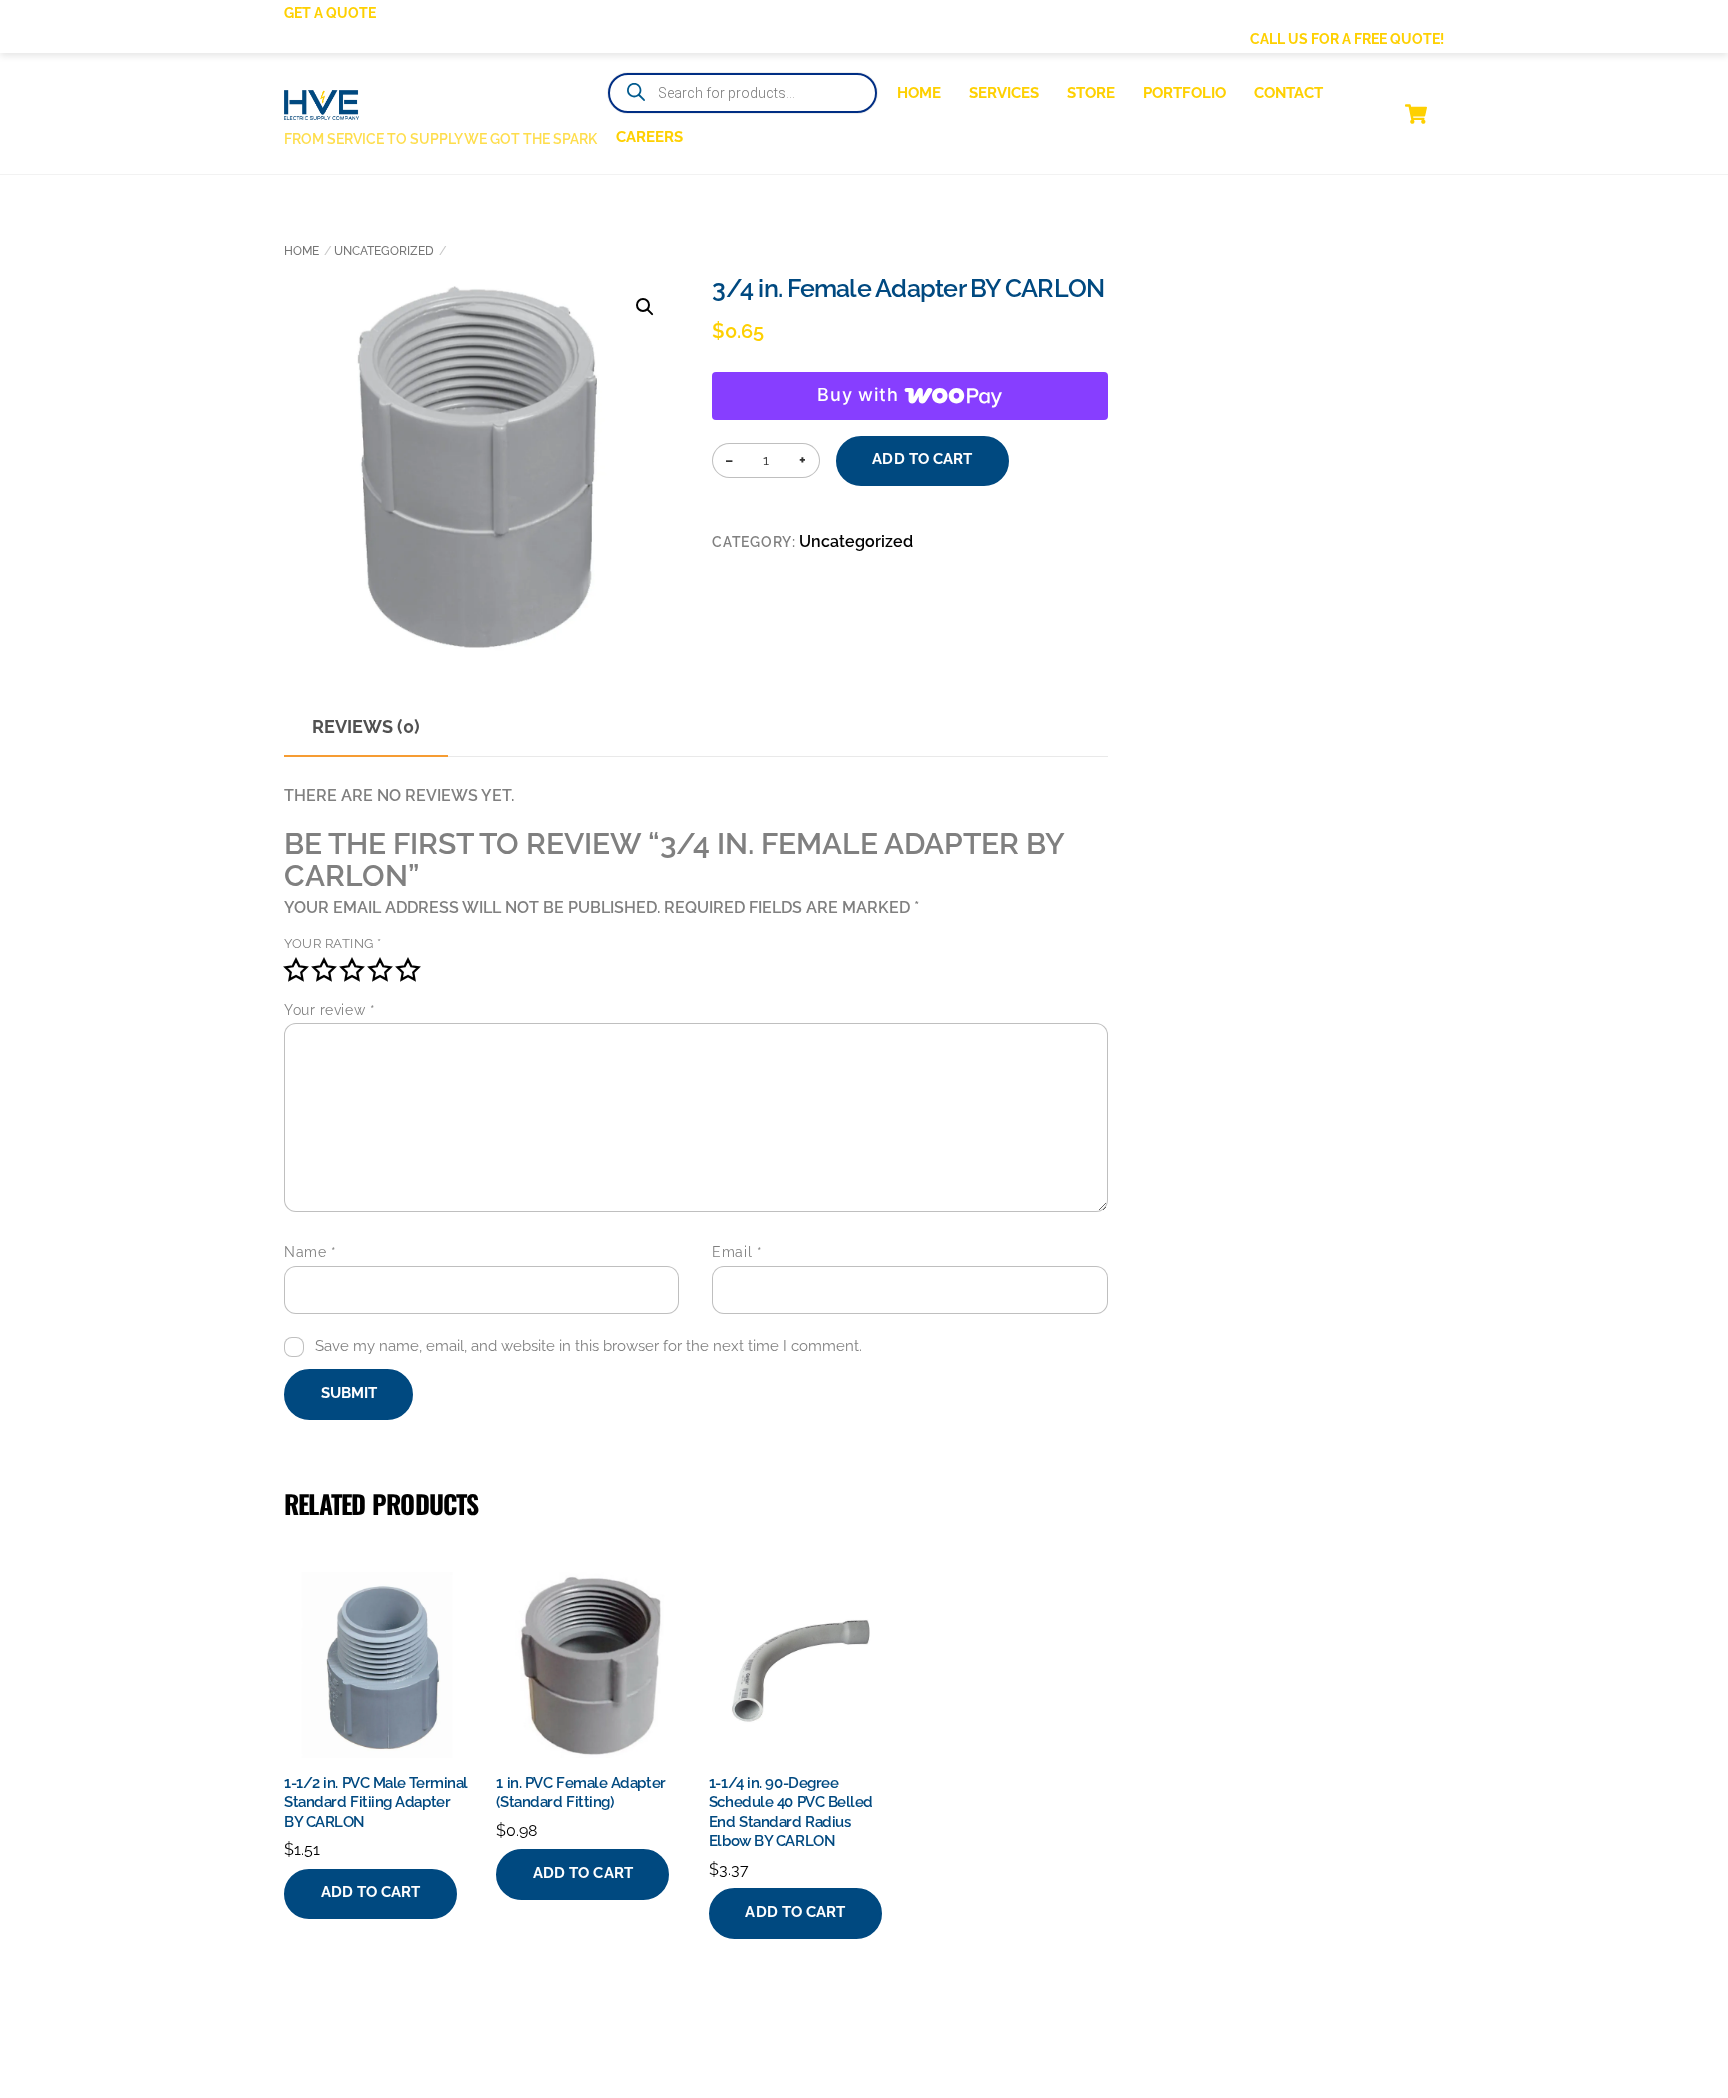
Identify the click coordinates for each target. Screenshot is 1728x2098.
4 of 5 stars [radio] (380, 970)
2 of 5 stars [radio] (324, 970)
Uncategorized (384, 251)
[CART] (1416, 114)
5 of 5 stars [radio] (408, 970)
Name (310, 1252)
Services (1004, 93)
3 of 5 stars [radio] (352, 970)
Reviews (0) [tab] (366, 726)
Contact (1288, 93)
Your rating (333, 943)
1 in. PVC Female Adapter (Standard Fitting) (580, 1793)
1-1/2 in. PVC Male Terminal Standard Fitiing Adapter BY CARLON (376, 1802)
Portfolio (1184, 93)
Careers (649, 137)
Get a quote (330, 13)
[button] (645, 307)
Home (919, 93)
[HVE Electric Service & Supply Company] (321, 107)
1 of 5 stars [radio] (296, 970)
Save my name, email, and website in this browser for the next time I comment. (588, 1346)
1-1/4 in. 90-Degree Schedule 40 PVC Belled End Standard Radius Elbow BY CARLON (791, 1812)
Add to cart (922, 459)
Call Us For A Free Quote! (1347, 39)
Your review (329, 1010)
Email (737, 1252)
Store (1091, 93)
